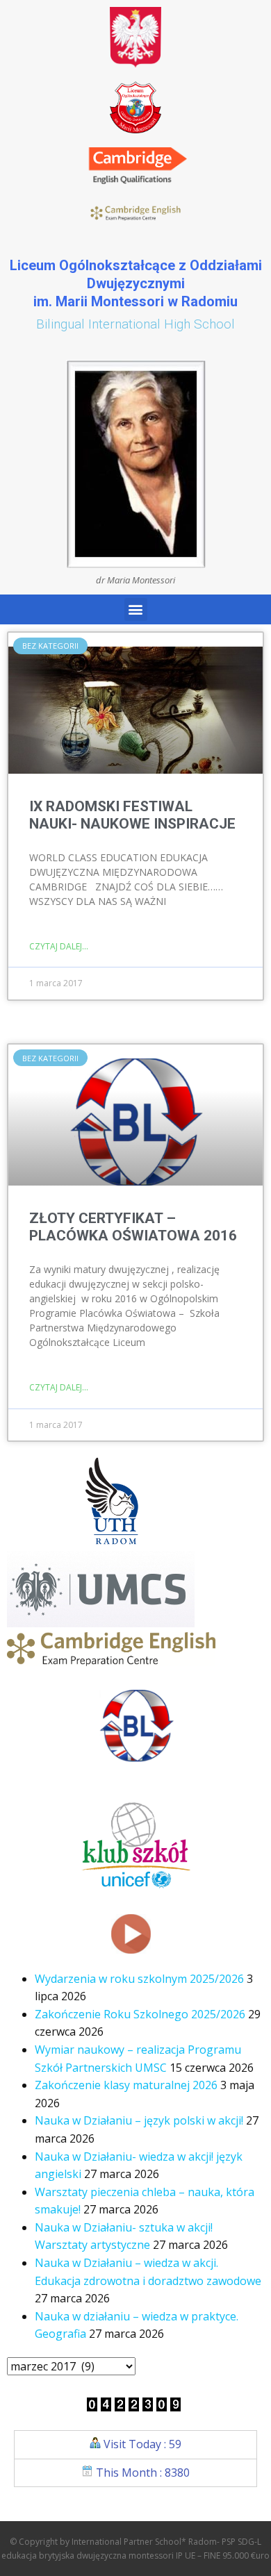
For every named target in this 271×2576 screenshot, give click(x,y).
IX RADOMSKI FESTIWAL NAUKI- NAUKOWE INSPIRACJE (132, 815)
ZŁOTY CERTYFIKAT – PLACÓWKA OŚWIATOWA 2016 (133, 1227)
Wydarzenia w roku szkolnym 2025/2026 (139, 1979)
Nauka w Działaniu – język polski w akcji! (139, 2120)
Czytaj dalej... (59, 946)
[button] (136, 609)
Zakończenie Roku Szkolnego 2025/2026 (140, 2014)
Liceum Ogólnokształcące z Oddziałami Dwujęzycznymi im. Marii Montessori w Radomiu (136, 283)
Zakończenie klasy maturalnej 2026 (126, 2085)
